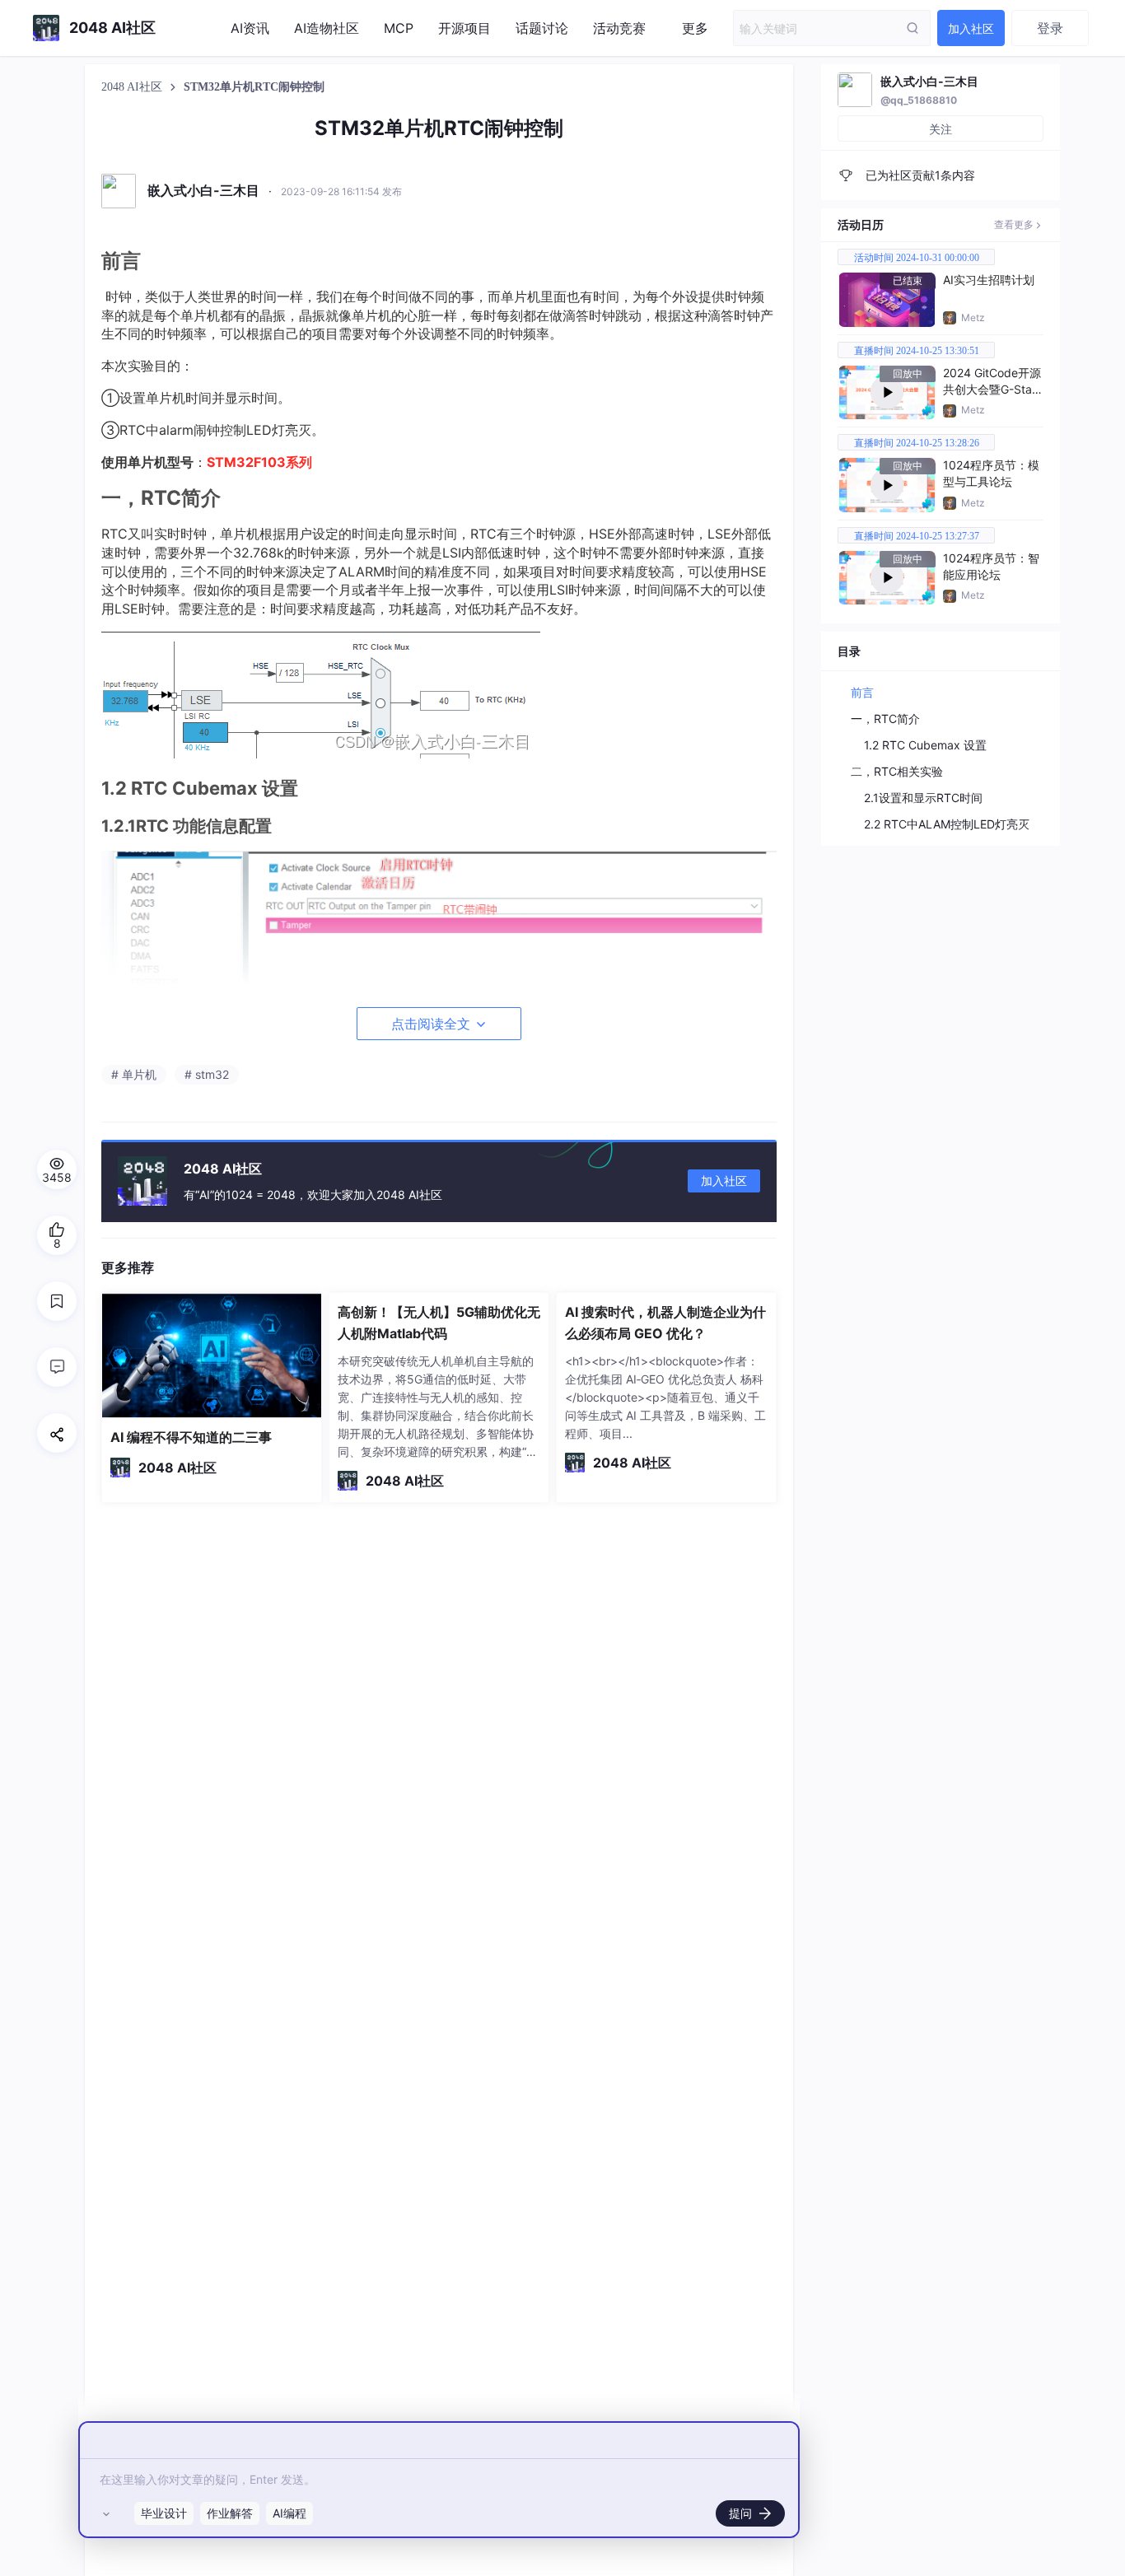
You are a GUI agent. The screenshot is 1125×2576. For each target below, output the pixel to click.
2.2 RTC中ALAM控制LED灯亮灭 (947, 824)
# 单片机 (134, 1074)
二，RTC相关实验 (897, 771)
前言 (862, 692)
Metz (973, 317)
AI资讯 (250, 28)
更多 (695, 28)
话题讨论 (542, 28)
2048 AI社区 (133, 87)
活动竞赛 (619, 28)
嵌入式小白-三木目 (929, 81)
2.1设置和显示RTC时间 (923, 798)
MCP (399, 28)
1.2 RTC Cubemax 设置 (925, 745)
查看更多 (1014, 224)
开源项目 (464, 28)
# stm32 (207, 1074)
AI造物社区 (327, 28)
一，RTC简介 (885, 719)
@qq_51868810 (919, 100)
